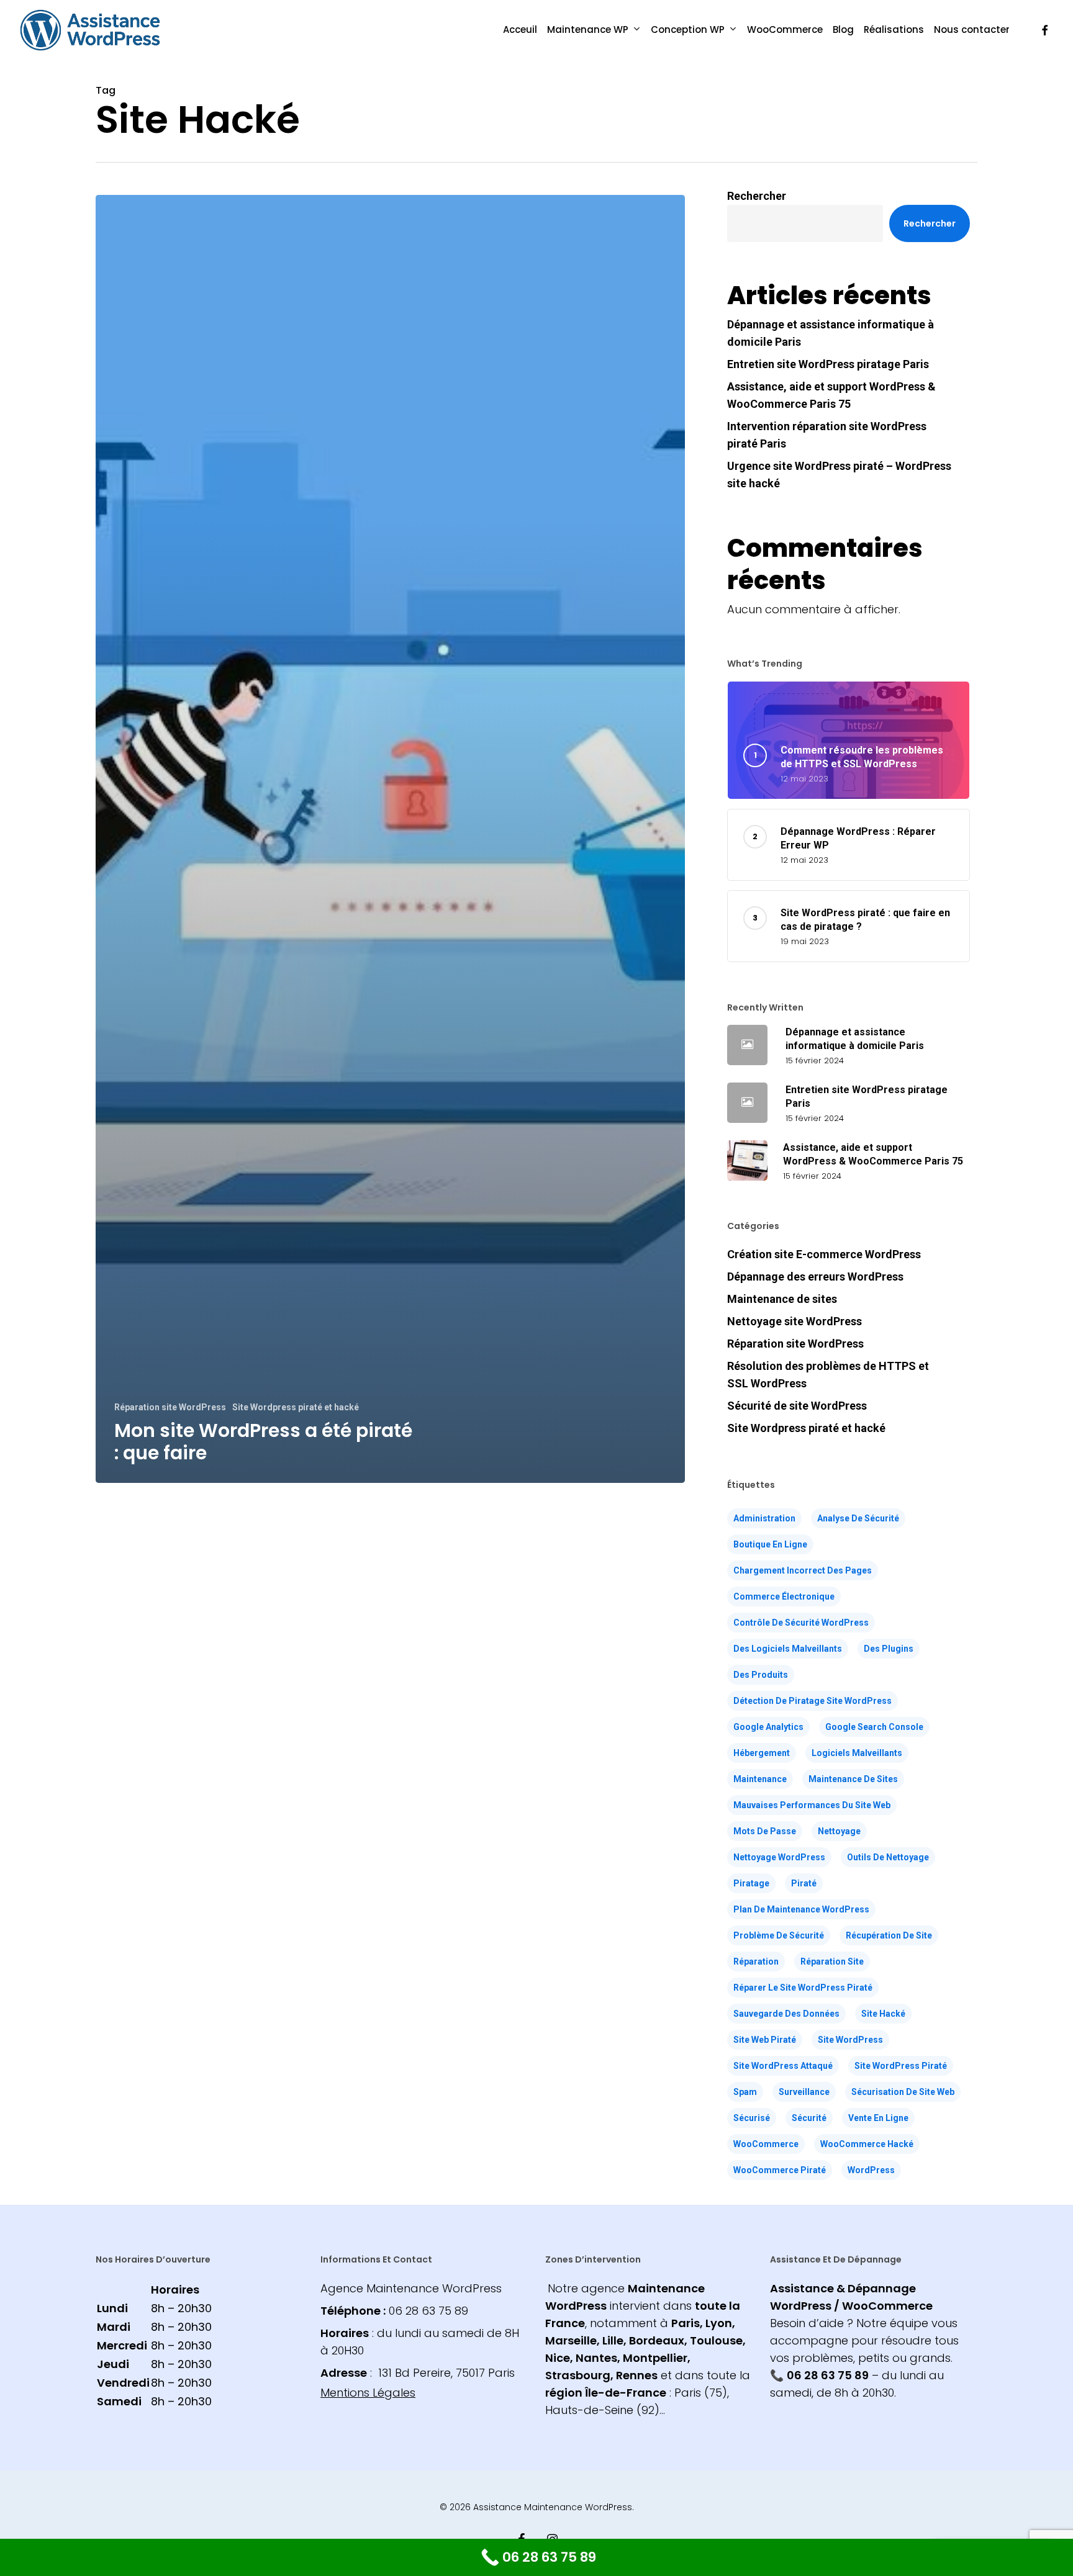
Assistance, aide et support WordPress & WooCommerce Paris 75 (831, 395)
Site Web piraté (765, 2040)
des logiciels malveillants (788, 1649)
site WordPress (850, 2040)
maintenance (760, 1779)
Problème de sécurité (779, 1935)
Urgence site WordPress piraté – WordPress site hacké (839, 475)
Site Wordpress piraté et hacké (296, 1407)
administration (764, 1518)
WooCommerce (766, 2144)
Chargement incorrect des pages (803, 1570)
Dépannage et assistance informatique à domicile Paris (831, 333)
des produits (761, 1675)
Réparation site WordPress (170, 1407)
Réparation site (832, 1961)
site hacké (883, 2014)
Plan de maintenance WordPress (801, 1909)
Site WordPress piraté (901, 2066)
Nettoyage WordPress (779, 1857)
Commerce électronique (784, 1596)
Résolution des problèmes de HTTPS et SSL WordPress (828, 1375)
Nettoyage (839, 1831)
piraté (804, 1883)
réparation (756, 1961)
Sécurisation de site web (903, 2092)
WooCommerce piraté (780, 2170)
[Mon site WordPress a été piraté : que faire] (390, 839)
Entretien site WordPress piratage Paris (828, 364)
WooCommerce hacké (867, 2144)
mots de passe (765, 1831)
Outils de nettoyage (888, 1857)
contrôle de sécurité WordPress (801, 1623)
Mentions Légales (368, 2393)
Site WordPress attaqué (783, 2066)
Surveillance (804, 2092)
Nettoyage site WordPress (795, 1321)
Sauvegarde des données (786, 2014)
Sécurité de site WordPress (797, 1406)
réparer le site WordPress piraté (803, 1988)
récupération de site (889, 1935)
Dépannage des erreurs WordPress (815, 1277)
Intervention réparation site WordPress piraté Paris (827, 435)
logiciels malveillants (857, 1753)
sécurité (809, 2118)
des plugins (889, 1649)
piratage (751, 1883)
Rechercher (757, 196)
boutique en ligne (770, 1544)
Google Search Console (874, 1727)
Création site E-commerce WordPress (824, 1254)
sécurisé (752, 2118)
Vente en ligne (878, 2118)
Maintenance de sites (782, 1299)
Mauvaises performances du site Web (812, 1805)
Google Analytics (768, 1727)
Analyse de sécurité (858, 1518)
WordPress (871, 2170)
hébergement (762, 1753)
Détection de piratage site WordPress (813, 1701)
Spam (745, 2092)
